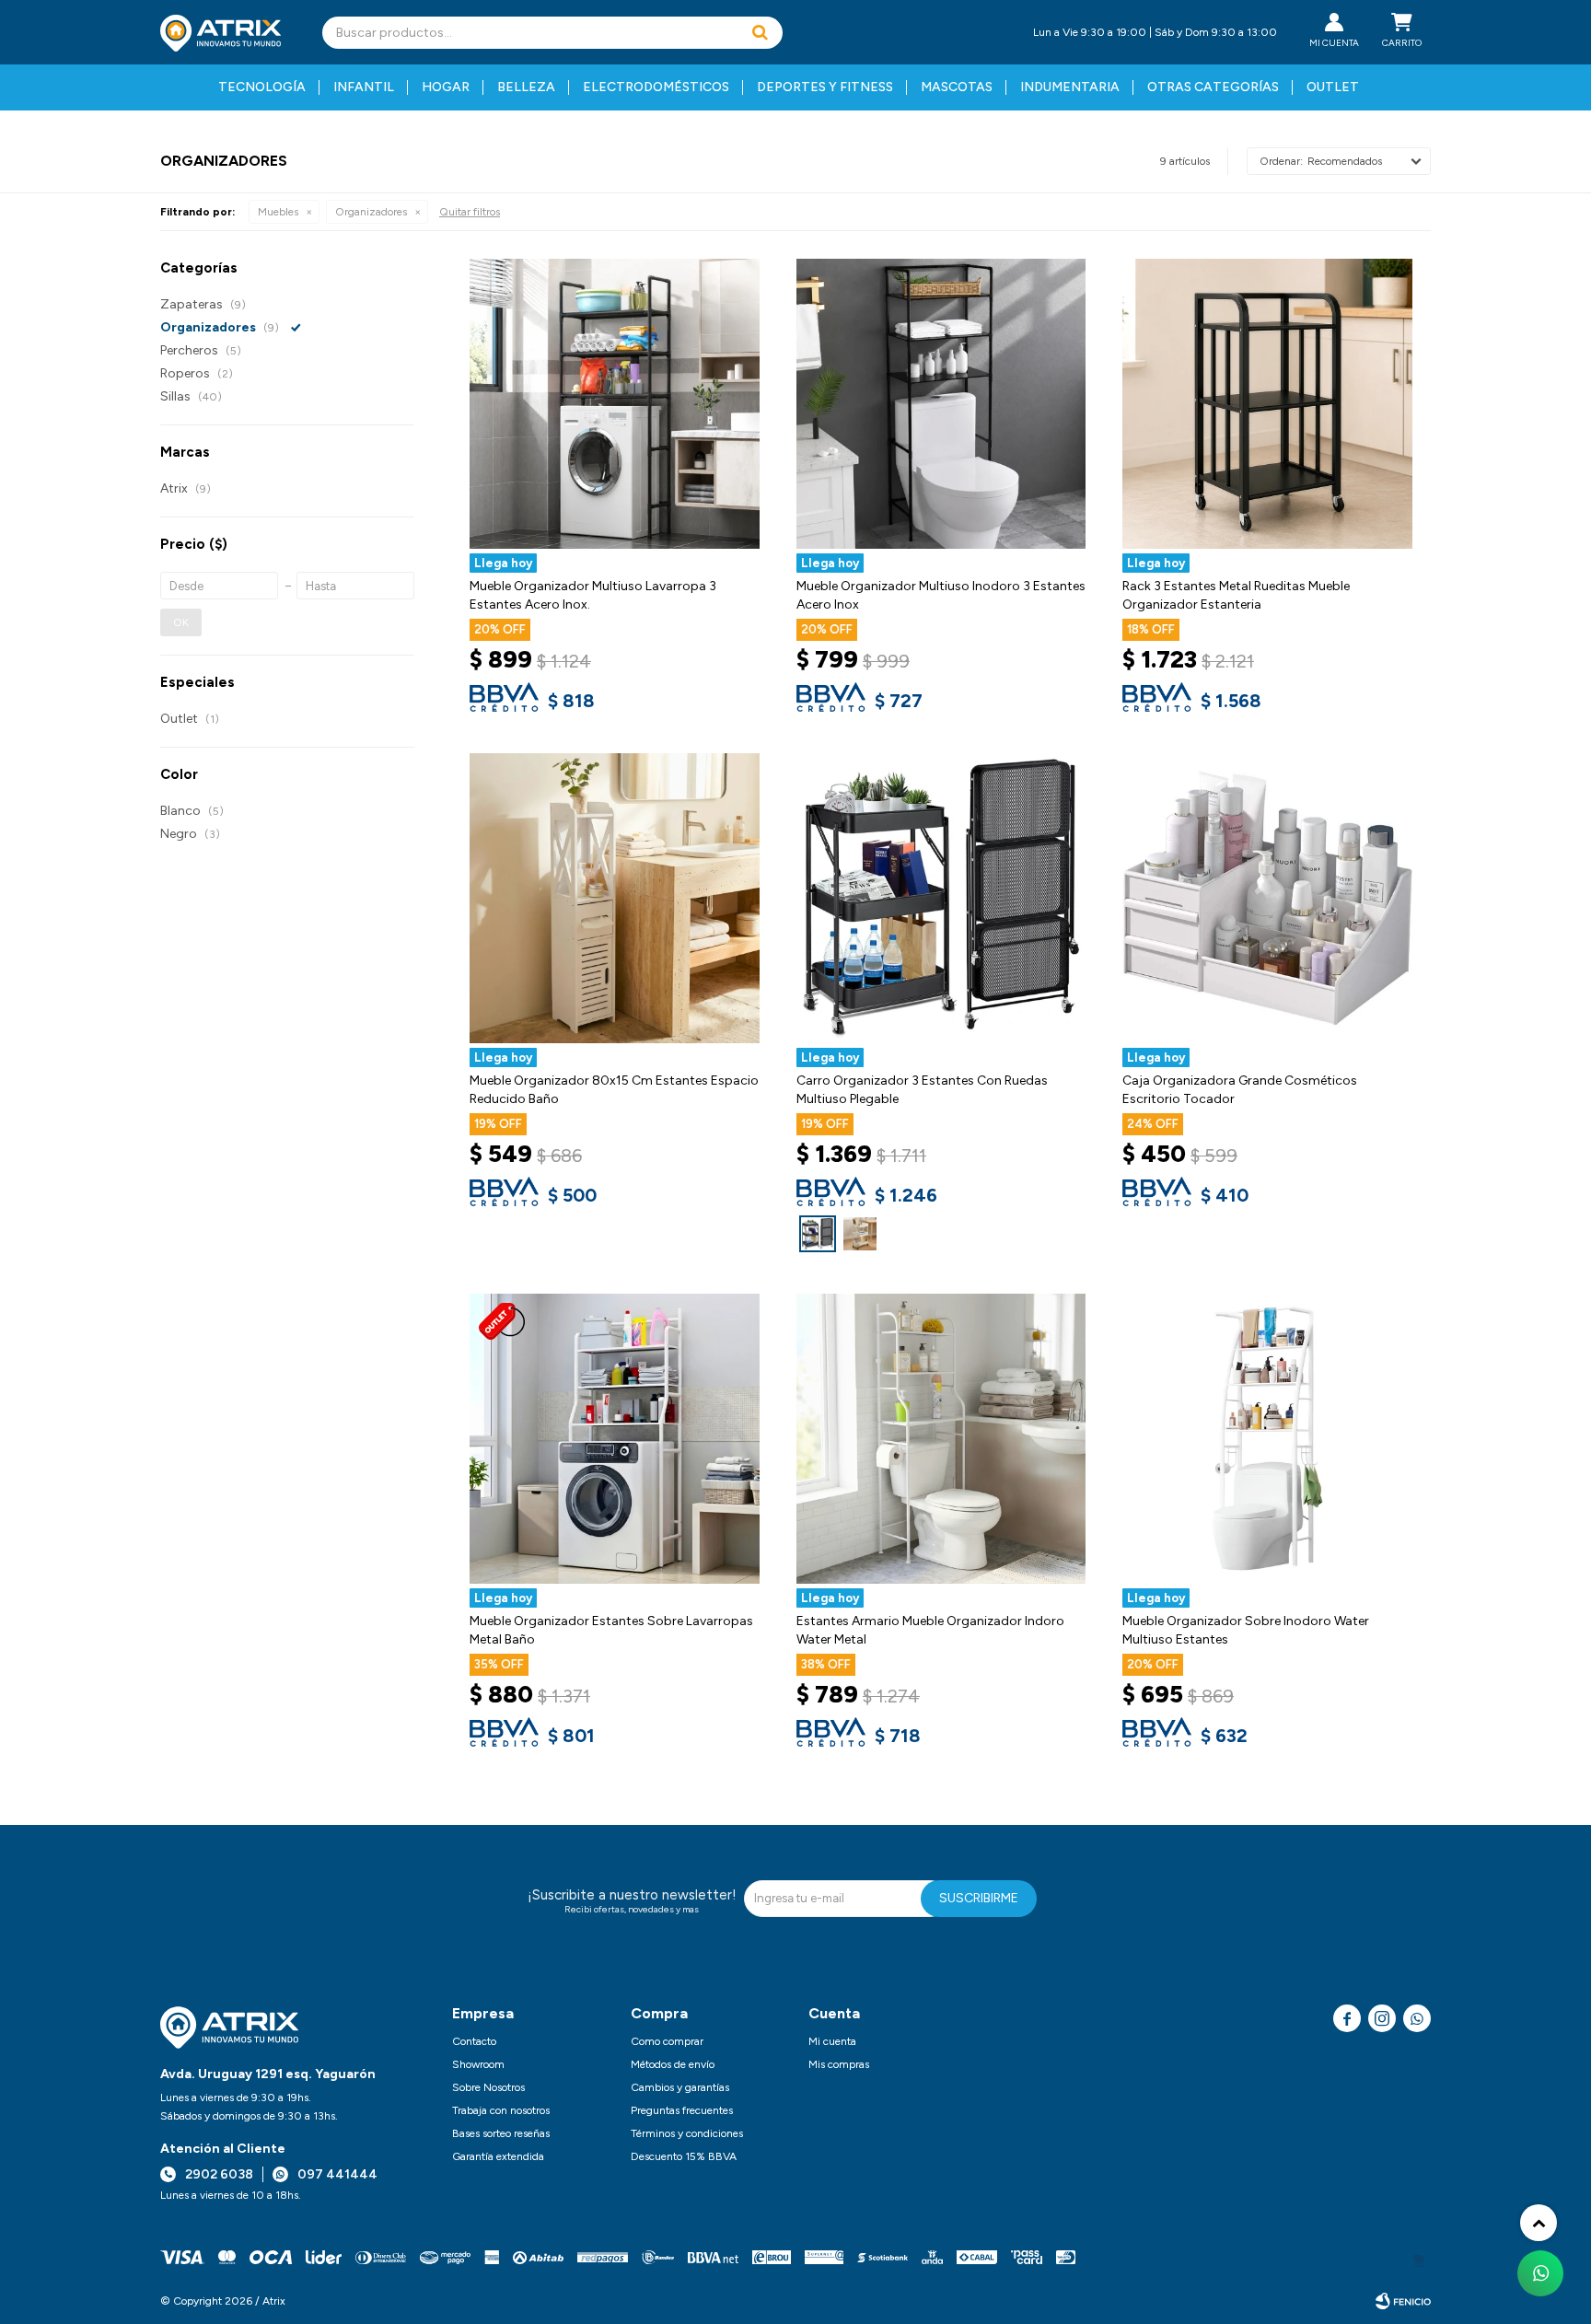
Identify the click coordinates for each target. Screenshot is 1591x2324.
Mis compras (839, 2064)
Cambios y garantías (680, 2087)
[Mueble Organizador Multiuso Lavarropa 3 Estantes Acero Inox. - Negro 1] (615, 404)
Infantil (364, 87)
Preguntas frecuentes (682, 2110)
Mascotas (957, 87)
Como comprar (667, 2041)
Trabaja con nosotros (501, 2110)
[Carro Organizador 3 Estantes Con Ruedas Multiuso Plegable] (818, 1234)
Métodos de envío (673, 2064)
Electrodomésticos (656, 87)
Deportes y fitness (825, 87)
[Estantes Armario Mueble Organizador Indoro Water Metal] (941, 1439)
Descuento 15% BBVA (684, 2156)
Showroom (478, 2064)
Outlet (1333, 87)
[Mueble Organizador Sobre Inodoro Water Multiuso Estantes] (1267, 1439)
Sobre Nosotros (488, 2087)
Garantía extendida (498, 2156)
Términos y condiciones (687, 2133)
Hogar (446, 87)
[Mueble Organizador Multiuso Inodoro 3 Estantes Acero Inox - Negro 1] (941, 404)
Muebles (278, 212)
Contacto (474, 2041)
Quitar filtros (470, 212)
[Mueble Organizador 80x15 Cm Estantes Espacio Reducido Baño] (615, 898)
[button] (760, 33)
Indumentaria (1070, 87)
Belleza (526, 87)
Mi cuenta (832, 2041)
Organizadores (371, 212)
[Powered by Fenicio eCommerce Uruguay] (1403, 2301)
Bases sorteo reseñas (501, 2133)
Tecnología (262, 87)
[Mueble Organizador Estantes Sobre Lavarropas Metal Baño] (615, 1439)
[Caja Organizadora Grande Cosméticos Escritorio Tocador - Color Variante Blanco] (1267, 898)
